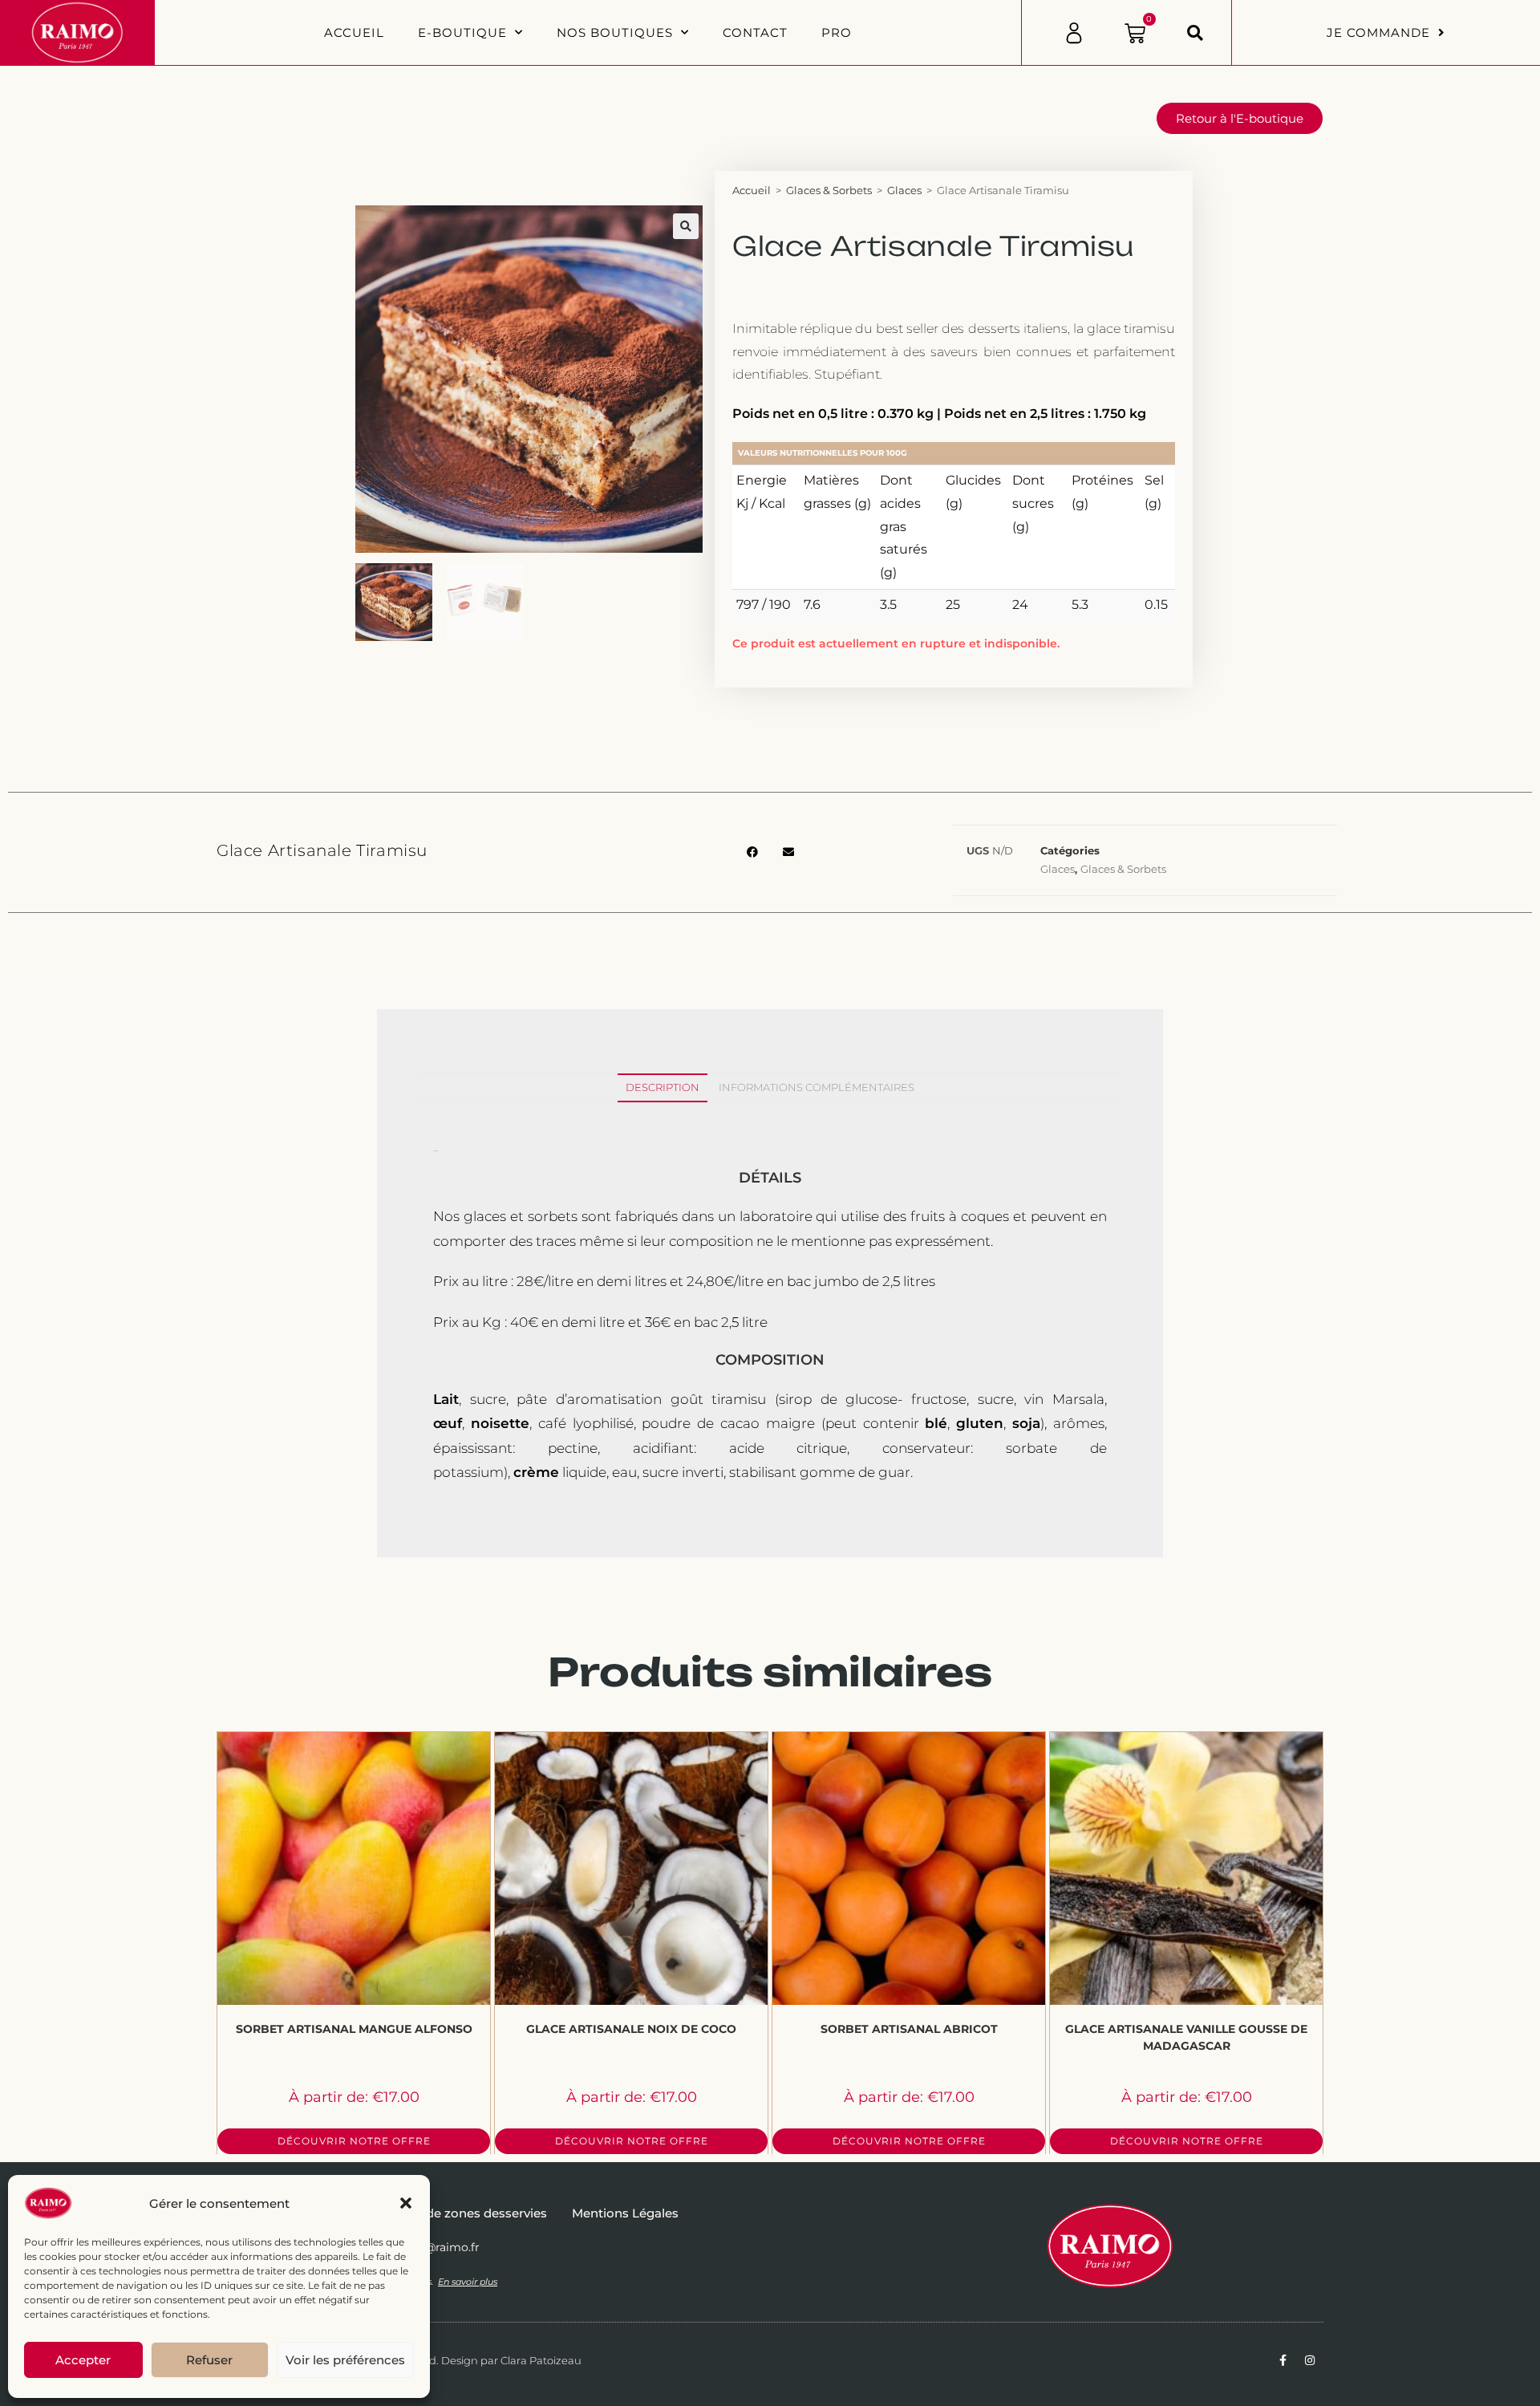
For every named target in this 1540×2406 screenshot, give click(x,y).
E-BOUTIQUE (462, 32)
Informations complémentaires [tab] (817, 1087)
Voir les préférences (345, 2360)
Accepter (83, 2360)
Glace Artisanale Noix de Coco (631, 2029)
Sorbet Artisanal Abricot (909, 2029)
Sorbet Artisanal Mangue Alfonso (354, 2029)
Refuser (209, 2360)
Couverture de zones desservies (451, 2213)
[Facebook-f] (1283, 2360)
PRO (837, 32)
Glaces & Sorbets (829, 190)
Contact (755, 32)
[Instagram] (1310, 2360)
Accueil (354, 32)
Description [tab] (663, 1087)
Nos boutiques (615, 32)
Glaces (904, 190)
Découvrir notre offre (354, 2141)
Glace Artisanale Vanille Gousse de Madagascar (1186, 2037)
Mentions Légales (625, 2213)
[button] (406, 2203)
